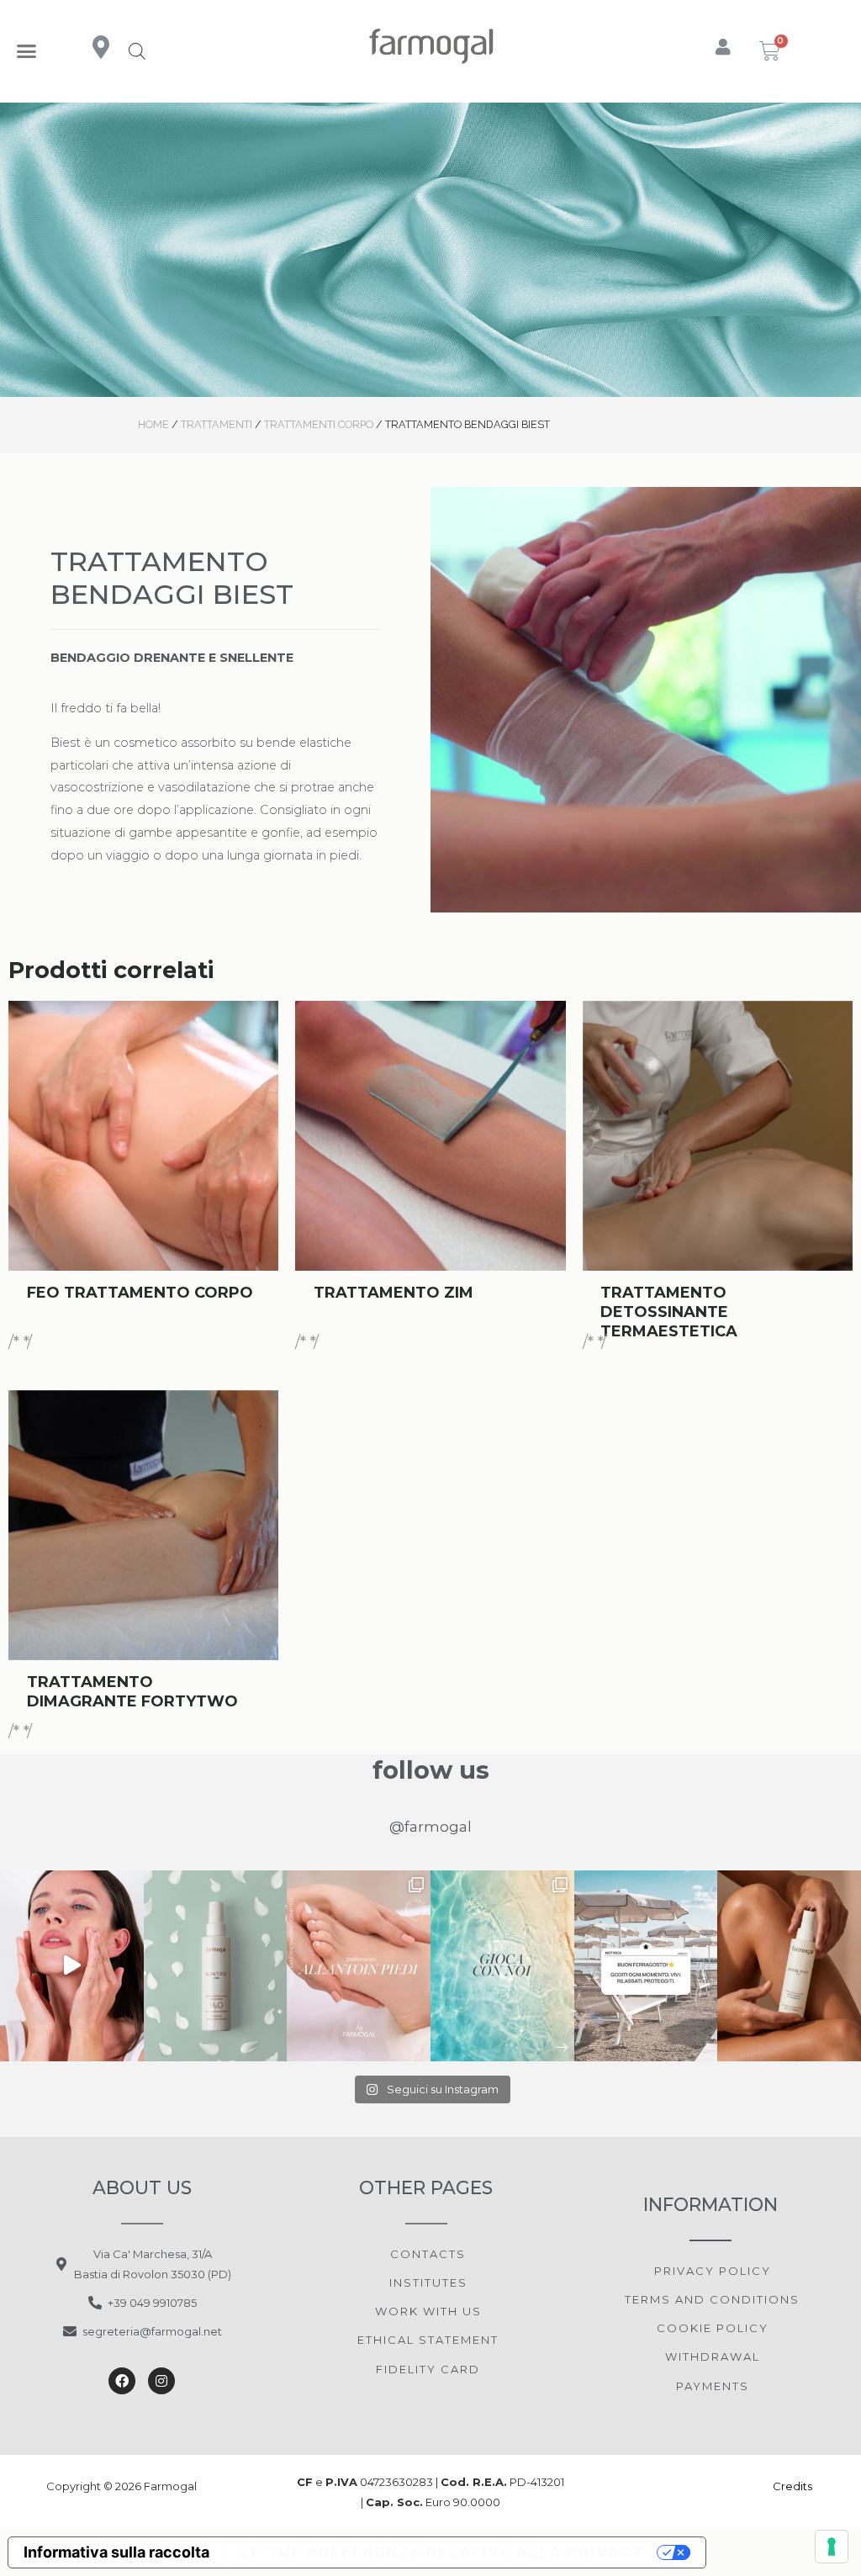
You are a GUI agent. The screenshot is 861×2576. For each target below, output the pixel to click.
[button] (27, 51)
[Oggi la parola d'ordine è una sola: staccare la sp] (646, 1966)
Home (153, 424)
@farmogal (430, 1827)
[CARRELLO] (771, 51)
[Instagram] (161, 2381)
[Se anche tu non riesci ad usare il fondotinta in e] (72, 1966)
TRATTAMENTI (217, 424)
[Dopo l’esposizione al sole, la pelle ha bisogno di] (216, 1966)
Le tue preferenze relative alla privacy (443, 2552)
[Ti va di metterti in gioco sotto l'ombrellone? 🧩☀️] (502, 1966)
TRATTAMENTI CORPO (319, 424)
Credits (794, 2486)
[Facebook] (122, 2381)
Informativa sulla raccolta (116, 2552)
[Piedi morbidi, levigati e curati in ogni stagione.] (359, 1966)
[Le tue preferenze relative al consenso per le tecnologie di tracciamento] (832, 2547)
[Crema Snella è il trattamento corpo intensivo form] (789, 1966)
